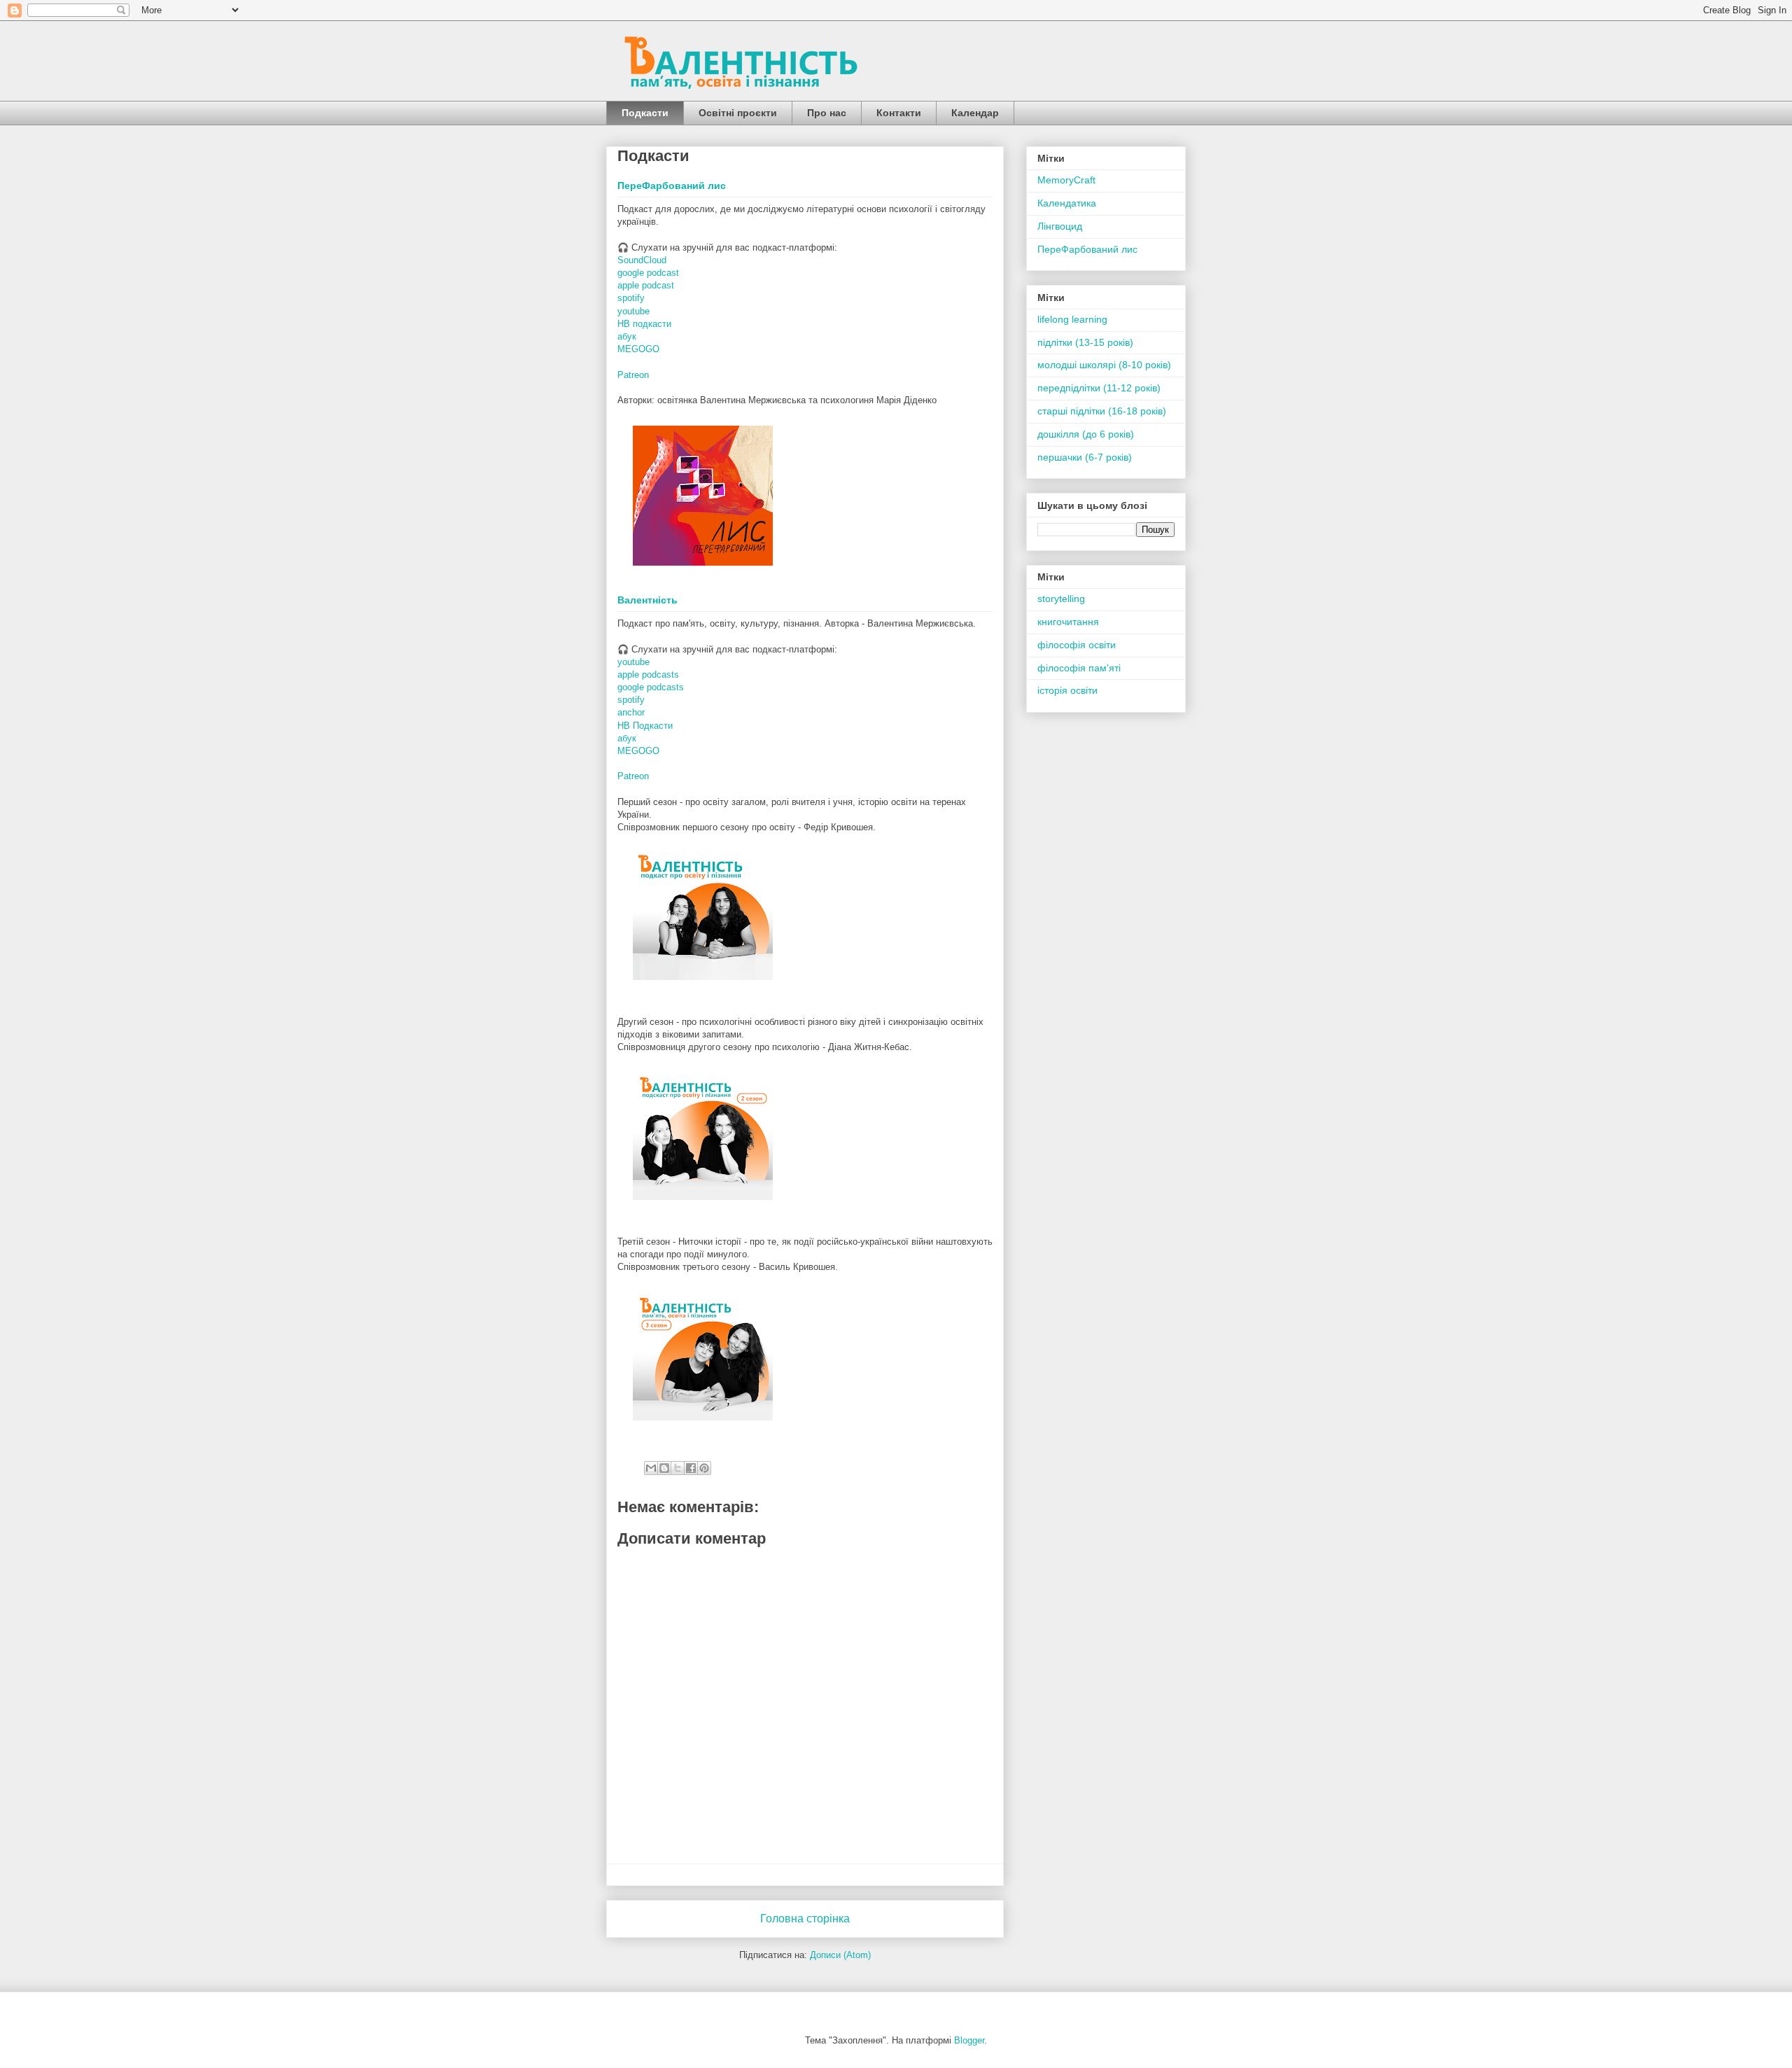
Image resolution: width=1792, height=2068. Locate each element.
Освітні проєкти (738, 113)
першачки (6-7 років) (1085, 457)
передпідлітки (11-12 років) (1099, 388)
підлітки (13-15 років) (1085, 342)
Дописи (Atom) (840, 1955)
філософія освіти (1077, 645)
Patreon (633, 375)
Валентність (647, 600)
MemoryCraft (1066, 180)
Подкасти (645, 113)
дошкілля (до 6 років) (1086, 434)
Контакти (899, 113)
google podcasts (651, 687)
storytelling (1061, 599)
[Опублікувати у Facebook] (691, 1468)
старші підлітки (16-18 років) (1102, 411)
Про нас (827, 113)
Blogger (969, 2040)
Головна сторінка (805, 1919)
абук (627, 336)
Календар (975, 113)
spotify (631, 298)
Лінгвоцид (1060, 226)
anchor (631, 712)
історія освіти (1067, 690)
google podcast (648, 273)
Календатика (1067, 203)
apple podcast (646, 285)
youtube (633, 311)
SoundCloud (642, 260)
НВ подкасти (644, 324)
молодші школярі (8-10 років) (1104, 365)
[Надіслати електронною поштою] (651, 1468)
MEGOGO (638, 349)
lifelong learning (1072, 319)
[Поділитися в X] (678, 1468)
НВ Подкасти (645, 726)
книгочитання (1068, 622)
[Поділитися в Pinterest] (704, 1468)
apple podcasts (648, 675)
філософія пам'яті (1079, 668)
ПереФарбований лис (672, 186)
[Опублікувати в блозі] (664, 1468)
